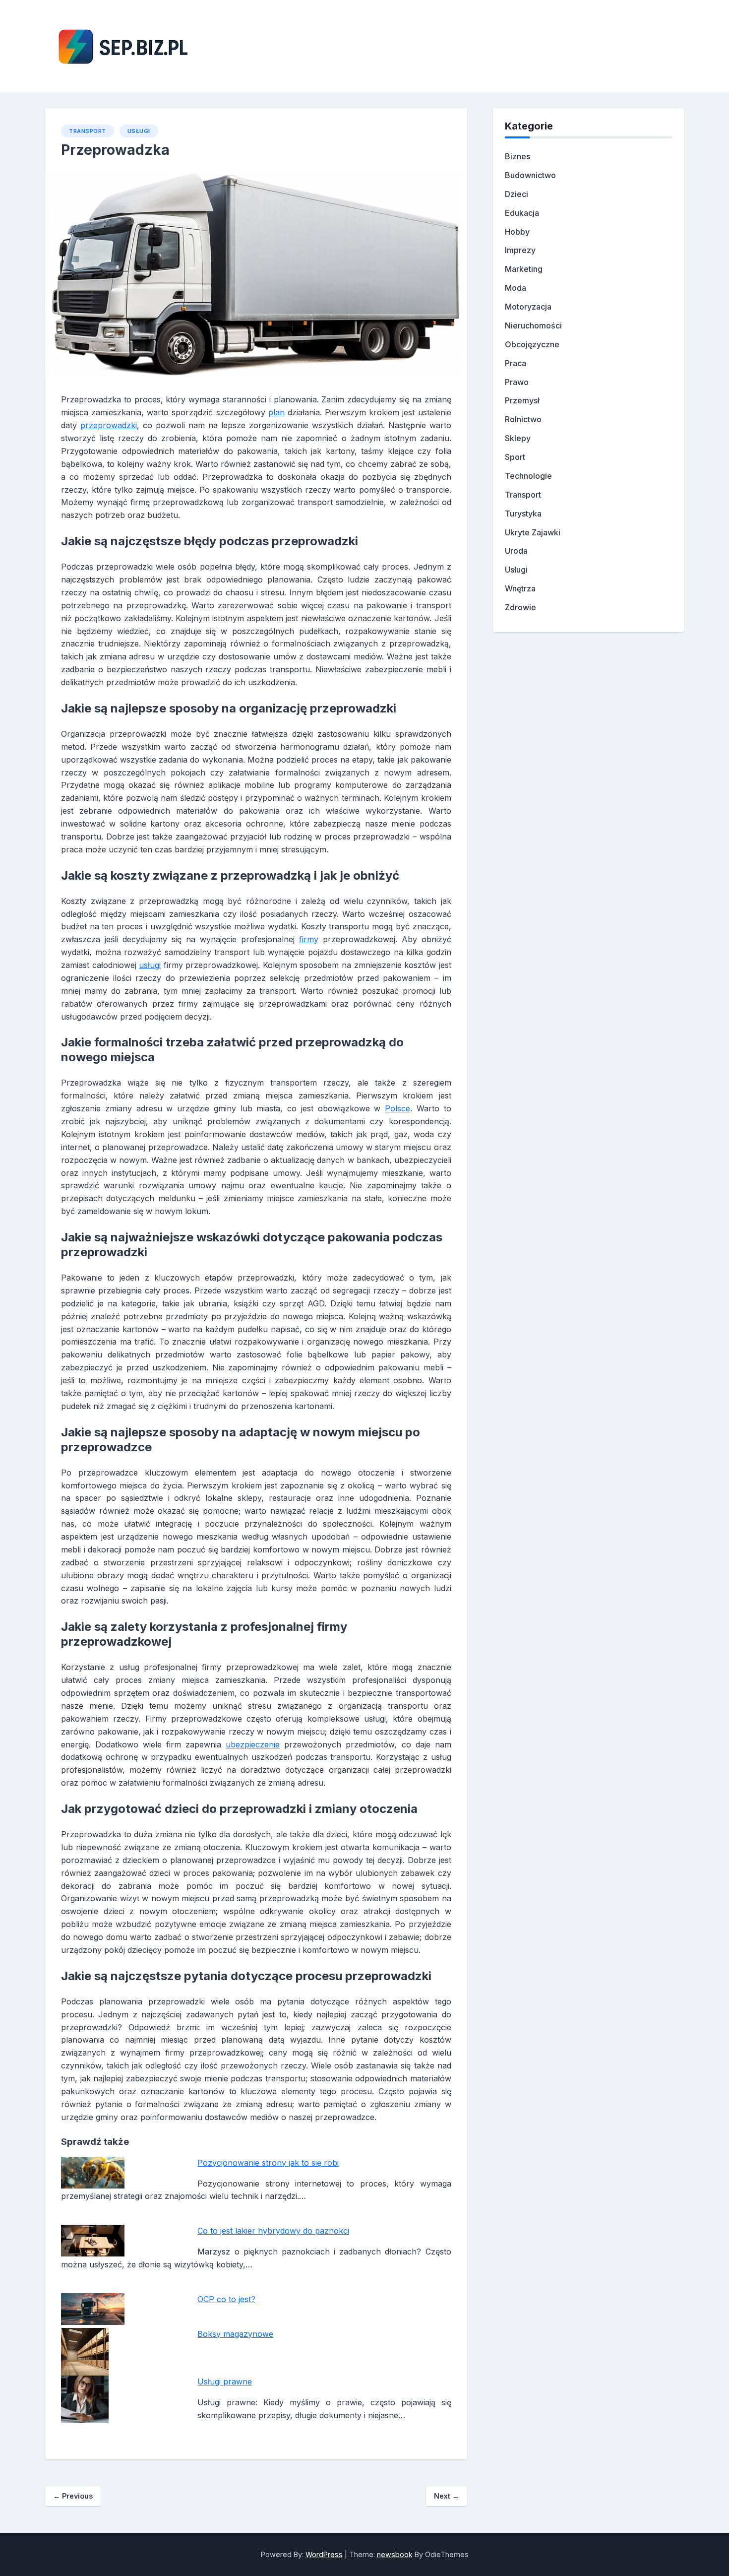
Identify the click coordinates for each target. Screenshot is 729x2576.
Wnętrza (520, 588)
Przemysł (522, 400)
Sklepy (518, 438)
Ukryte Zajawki (533, 532)
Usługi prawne (225, 2382)
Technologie (528, 476)
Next (447, 2496)
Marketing (524, 269)
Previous (73, 2496)
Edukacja (522, 213)
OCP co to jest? (226, 2299)
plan (276, 412)
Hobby (517, 232)
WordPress (324, 2554)
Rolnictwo (523, 419)
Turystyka (523, 514)
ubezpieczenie (253, 1744)
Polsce (397, 1108)
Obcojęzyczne (532, 344)
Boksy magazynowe (235, 2334)
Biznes (517, 156)
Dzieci (516, 194)
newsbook (395, 2554)
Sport (515, 457)
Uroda (516, 551)
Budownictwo (530, 175)
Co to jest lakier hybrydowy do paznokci (273, 2231)
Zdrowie (520, 607)
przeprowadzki (109, 425)
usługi (150, 965)
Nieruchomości (533, 325)
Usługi (139, 131)
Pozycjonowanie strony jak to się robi (268, 2163)
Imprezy (520, 250)
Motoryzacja (528, 307)
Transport (88, 131)
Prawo (517, 382)
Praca (516, 363)
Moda (516, 288)
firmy (309, 939)
